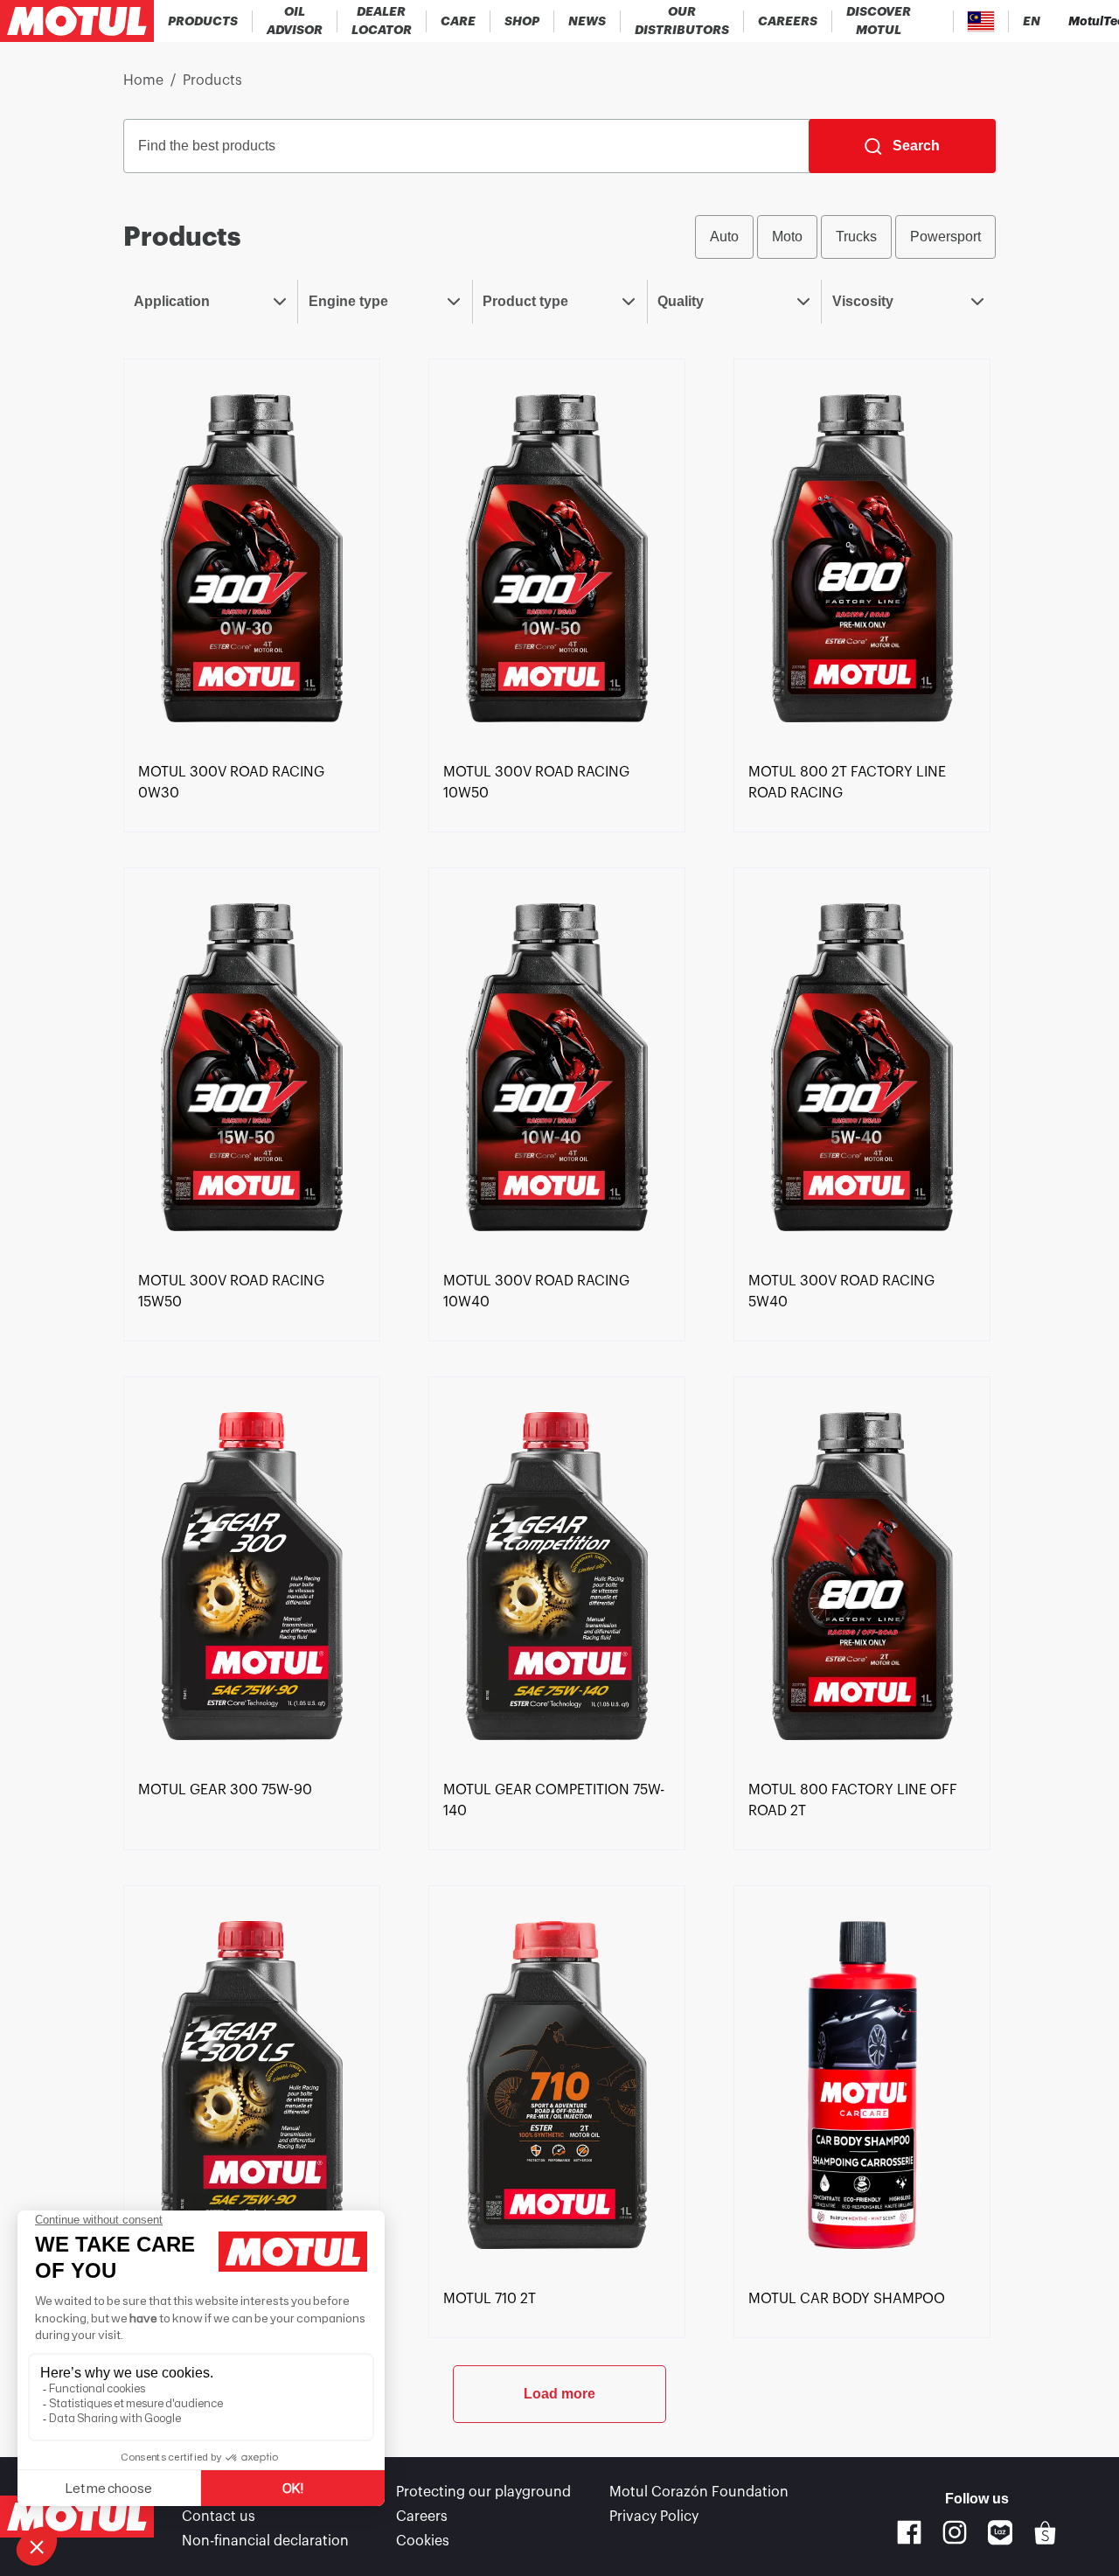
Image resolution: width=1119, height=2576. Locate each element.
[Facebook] (909, 2532)
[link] (459, 21)
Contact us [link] (219, 2517)
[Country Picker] (981, 21)
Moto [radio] (787, 237)
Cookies (423, 2541)
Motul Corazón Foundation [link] (699, 2492)
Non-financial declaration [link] (265, 2541)
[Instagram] (955, 2532)
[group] (845, 237)
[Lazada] (1001, 2533)
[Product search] (939, 21)
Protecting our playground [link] (483, 2492)
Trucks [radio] (856, 237)
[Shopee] (1046, 2533)
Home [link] (143, 80)
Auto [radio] (724, 237)
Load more (559, 2394)
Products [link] (212, 80)
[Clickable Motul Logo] (77, 21)
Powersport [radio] (945, 237)
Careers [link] (422, 2517)
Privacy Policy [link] (654, 2517)
